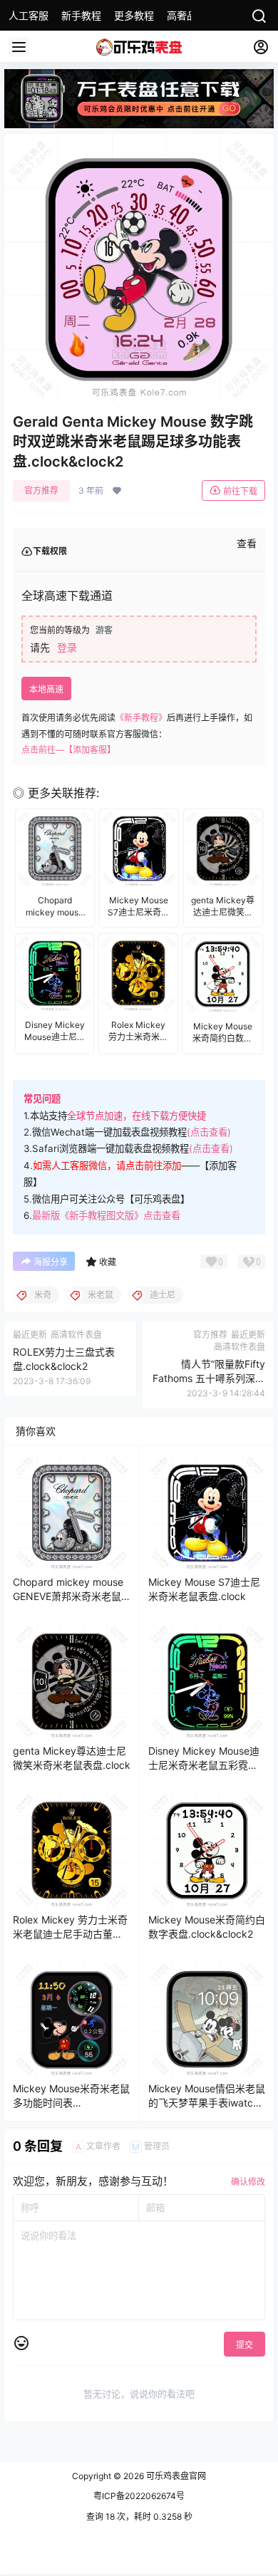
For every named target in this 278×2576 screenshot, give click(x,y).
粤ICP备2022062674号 (139, 2496)
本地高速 (46, 689)
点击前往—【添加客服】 (68, 750)
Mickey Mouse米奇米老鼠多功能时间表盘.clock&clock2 (71, 2102)
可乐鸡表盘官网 (175, 2476)
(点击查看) (209, 1132)
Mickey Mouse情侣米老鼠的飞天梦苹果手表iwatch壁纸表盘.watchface (207, 2102)
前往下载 (240, 491)
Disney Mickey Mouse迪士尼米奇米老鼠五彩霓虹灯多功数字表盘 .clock (204, 1765)
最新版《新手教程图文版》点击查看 (106, 1215)
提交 (244, 2345)
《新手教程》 (141, 718)
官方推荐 (41, 490)
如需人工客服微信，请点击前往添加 (107, 1165)
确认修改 (248, 2182)
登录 (67, 647)
